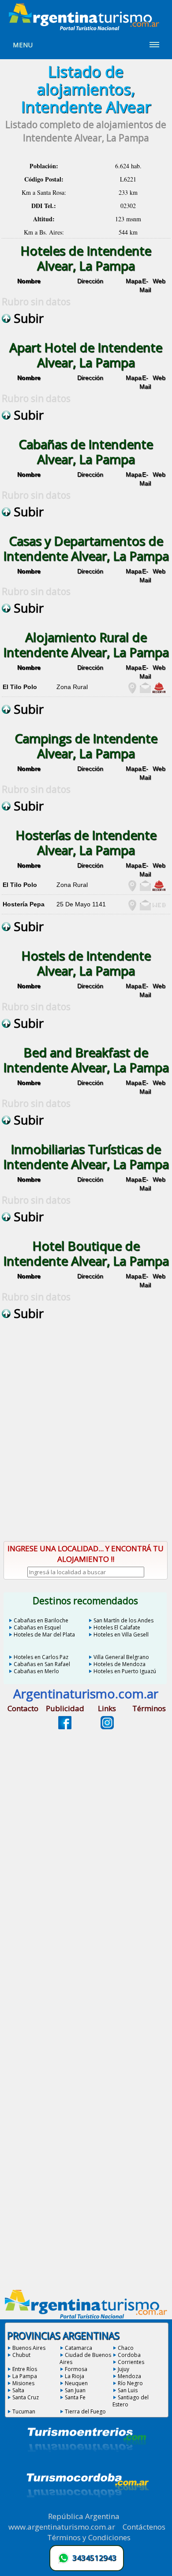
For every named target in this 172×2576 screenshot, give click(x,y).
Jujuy (123, 2369)
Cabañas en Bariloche (41, 1620)
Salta (18, 2390)
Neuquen (76, 2383)
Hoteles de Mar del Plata (44, 1635)
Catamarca (79, 2348)
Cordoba (129, 2355)
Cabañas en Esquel (37, 1627)
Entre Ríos (25, 2369)
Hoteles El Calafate (117, 1627)
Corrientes (131, 2362)
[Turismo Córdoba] (87, 2508)
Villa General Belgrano (121, 1657)
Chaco (126, 2348)
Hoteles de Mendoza (120, 1664)
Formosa (76, 2369)
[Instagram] (107, 1727)
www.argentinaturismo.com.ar (62, 2527)
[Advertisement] (86, 1440)
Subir (27, 318)
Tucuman (24, 2411)
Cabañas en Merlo (36, 1671)
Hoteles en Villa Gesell (121, 1635)
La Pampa (25, 2376)
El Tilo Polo (20, 687)
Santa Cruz (26, 2397)
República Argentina (84, 2516)
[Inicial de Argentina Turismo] (86, 28)
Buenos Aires (29, 2348)
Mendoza (129, 2376)
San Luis (128, 2390)
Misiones (23, 2383)
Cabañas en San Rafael (42, 1664)
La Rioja (75, 2376)
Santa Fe (75, 2397)
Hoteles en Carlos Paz (41, 1657)
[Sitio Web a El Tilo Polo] (159, 691)
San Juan (75, 2390)
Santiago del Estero (131, 2401)
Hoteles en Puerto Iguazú (125, 1671)
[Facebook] (65, 1727)
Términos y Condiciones (89, 2537)
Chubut (21, 2355)
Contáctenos (144, 2527)
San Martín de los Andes (123, 1620)
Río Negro (130, 2383)
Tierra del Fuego (85, 2411)
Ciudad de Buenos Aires (85, 2358)
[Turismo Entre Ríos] (87, 2464)
